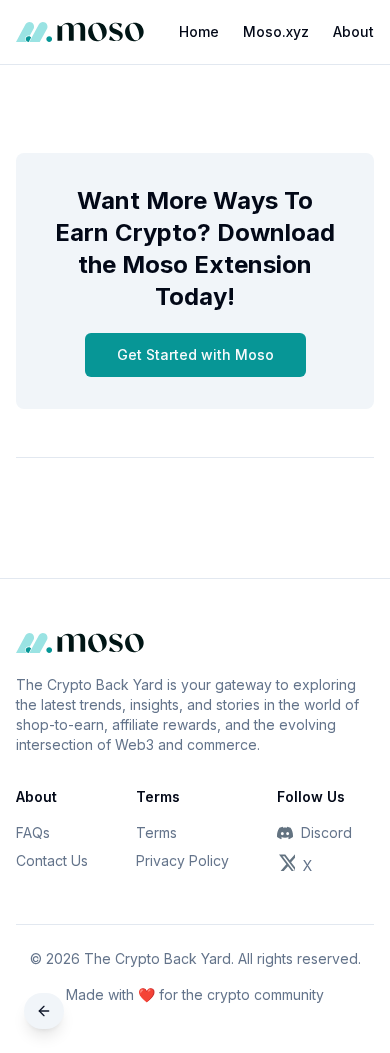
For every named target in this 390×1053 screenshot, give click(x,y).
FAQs (33, 832)
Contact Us (52, 860)
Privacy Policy (182, 860)
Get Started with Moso (195, 354)
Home (199, 31)
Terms (156, 832)
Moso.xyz (276, 31)
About (353, 31)
